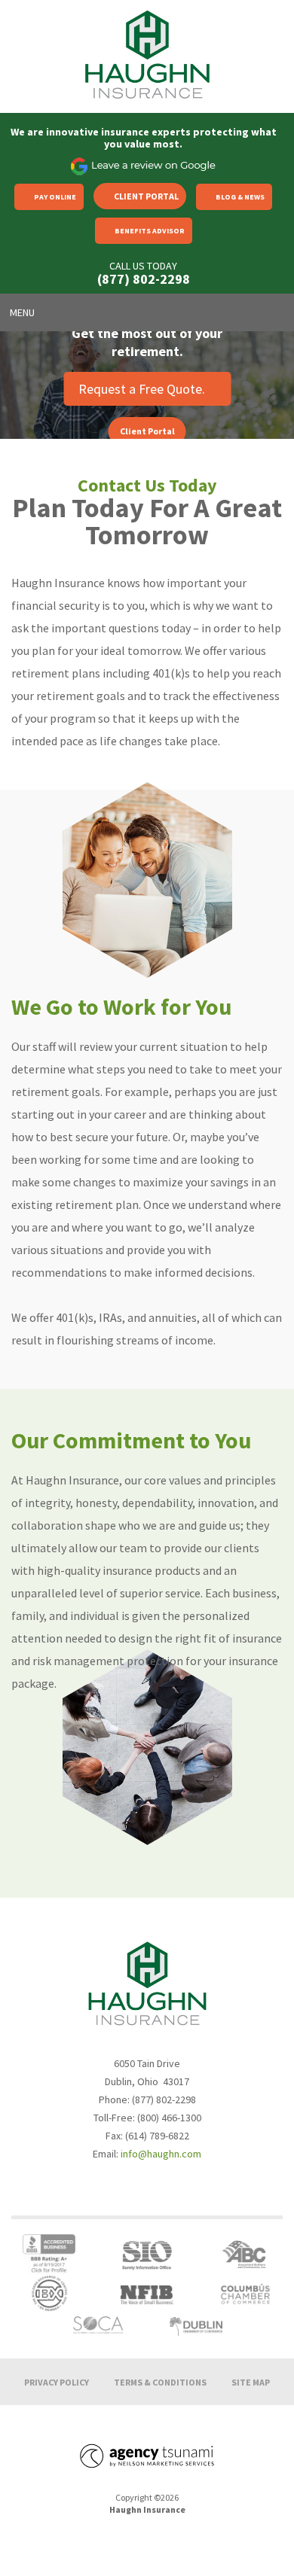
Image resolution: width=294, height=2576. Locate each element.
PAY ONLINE (55, 197)
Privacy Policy (57, 2382)
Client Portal (146, 196)
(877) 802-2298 (144, 279)
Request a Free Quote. (142, 389)
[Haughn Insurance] (147, 55)
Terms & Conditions (160, 2382)
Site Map (251, 2382)
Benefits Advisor (150, 231)
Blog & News (240, 197)
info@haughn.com (161, 2154)
